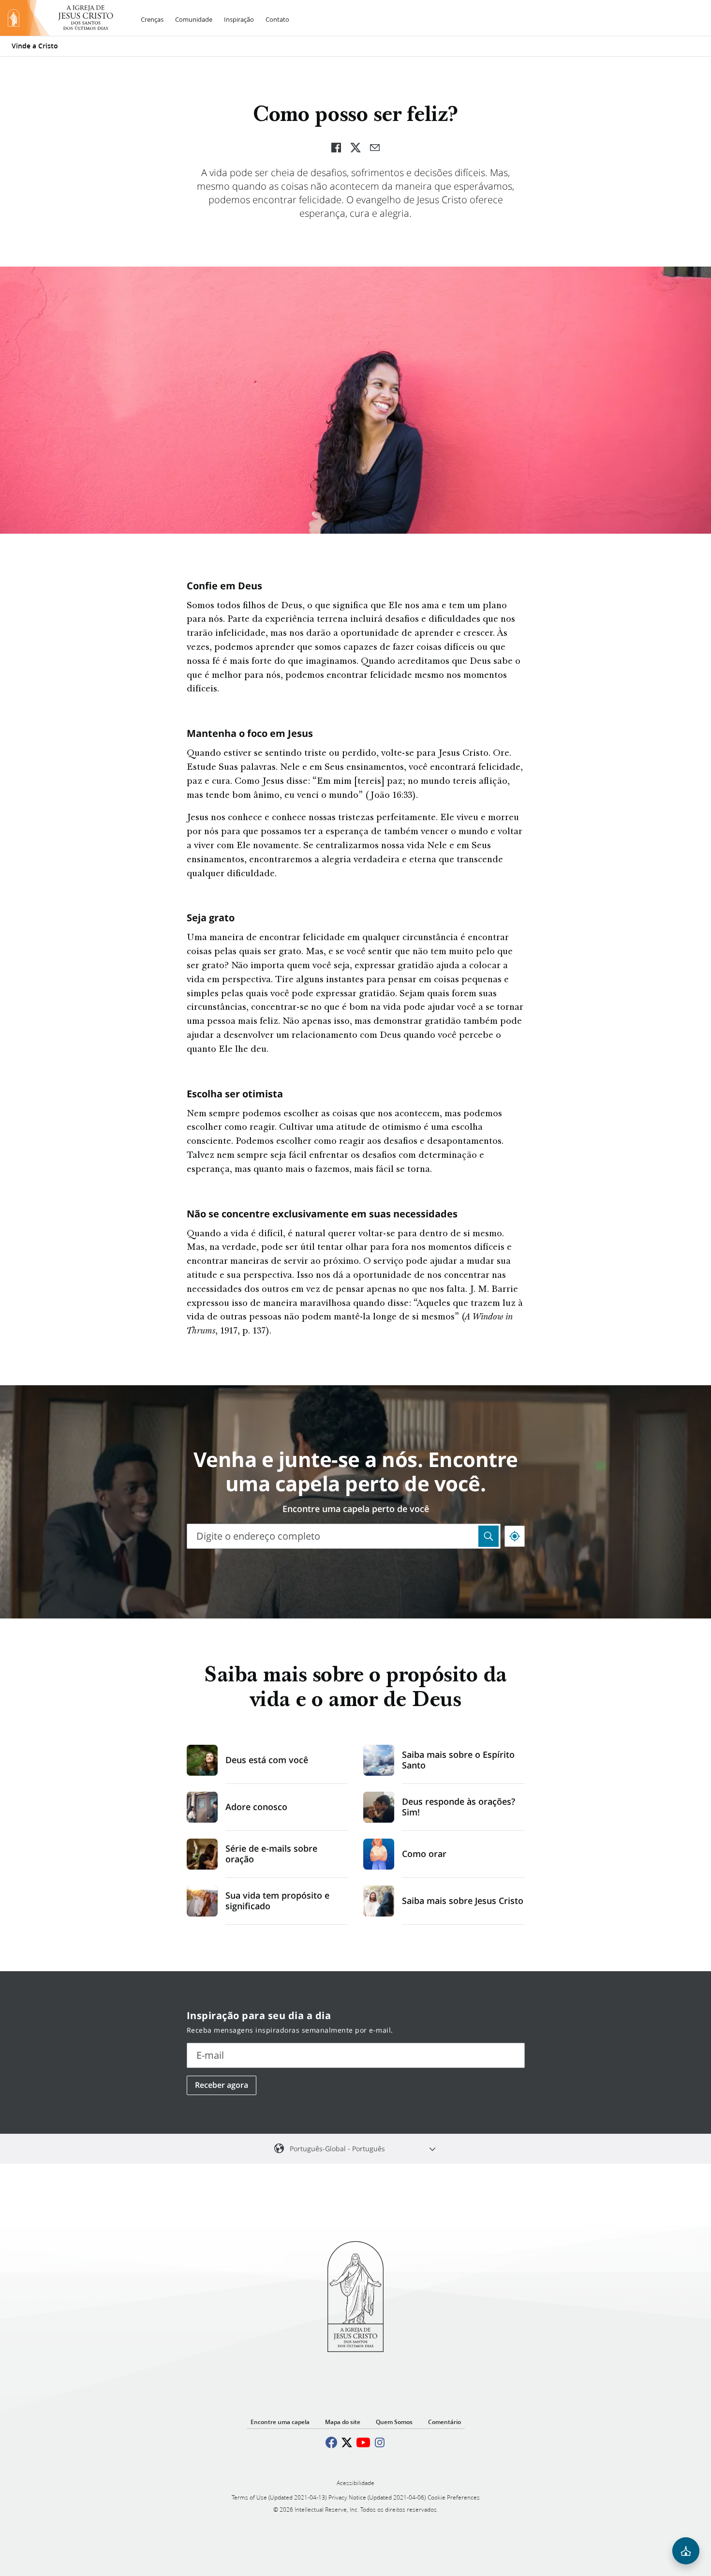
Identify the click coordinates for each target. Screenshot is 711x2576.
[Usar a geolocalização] (515, 1536)
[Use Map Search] (489, 1536)
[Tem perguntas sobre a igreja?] (686, 2551)
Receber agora (222, 2085)
